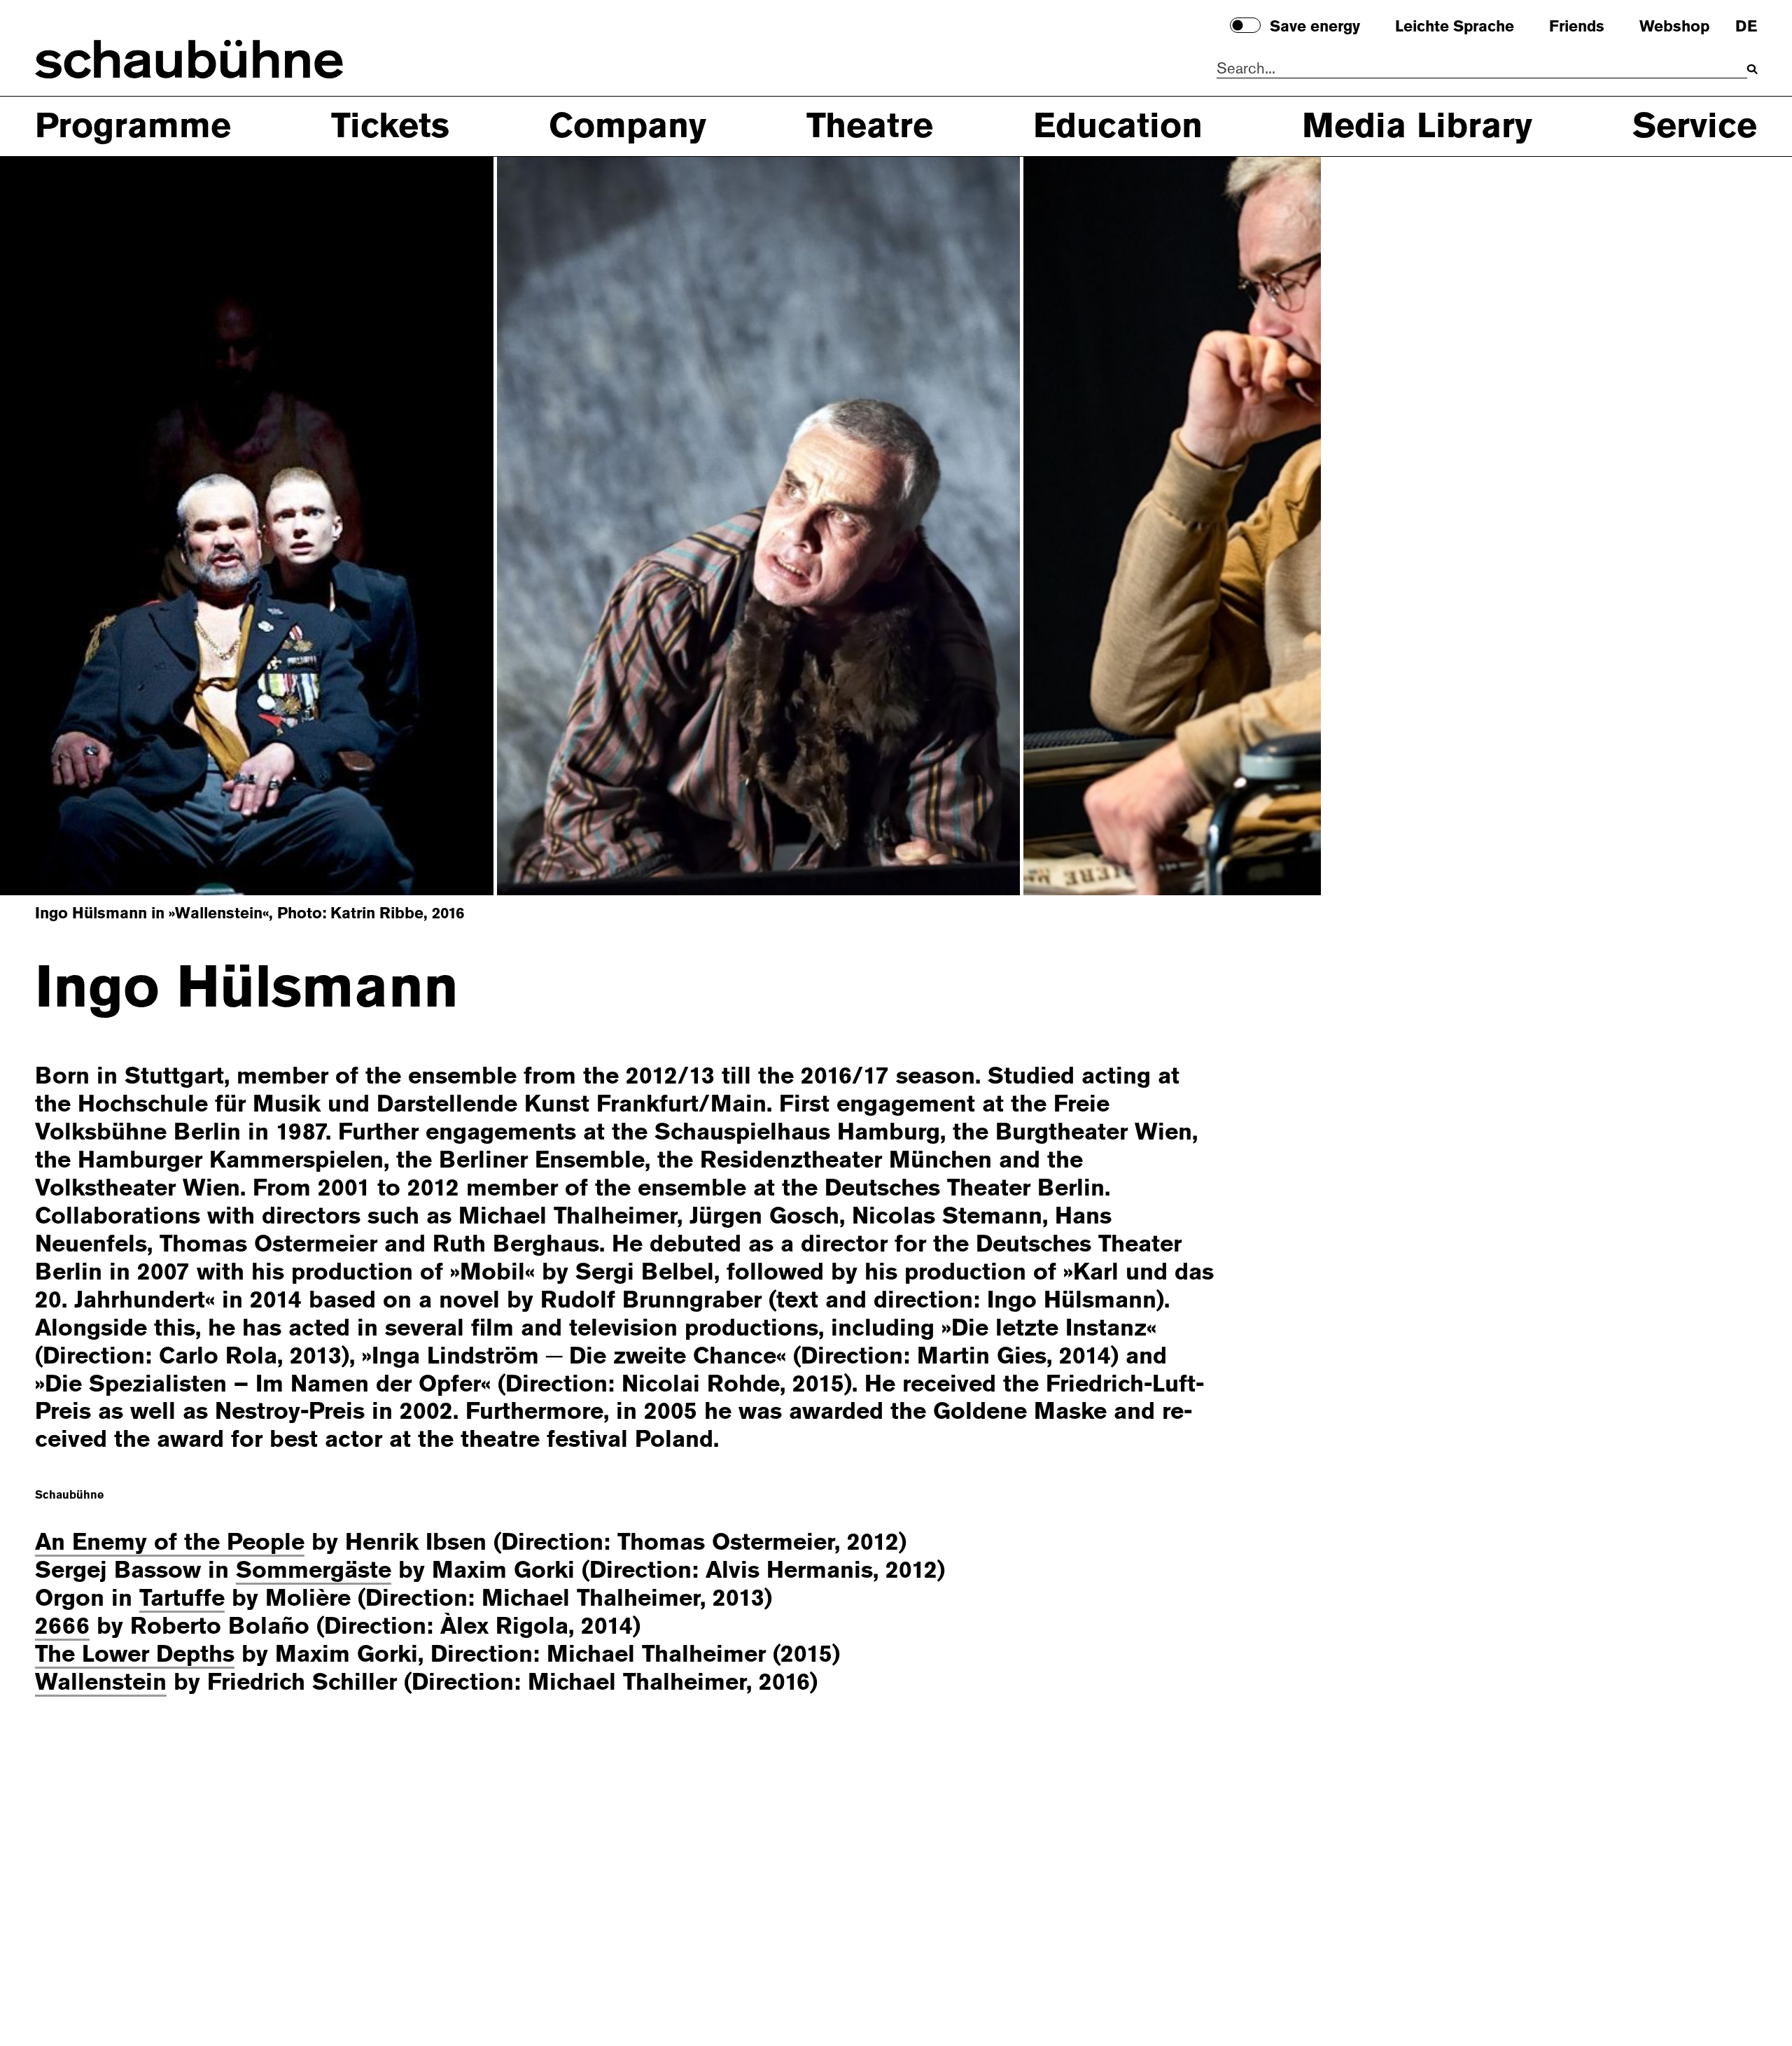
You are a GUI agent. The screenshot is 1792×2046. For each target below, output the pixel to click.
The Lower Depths (135, 1654)
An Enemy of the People (170, 1542)
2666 (62, 1626)
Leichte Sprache (1455, 27)
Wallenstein (101, 1682)
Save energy (1315, 27)
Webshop (1674, 27)
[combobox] (1482, 69)
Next (1228, 524)
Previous (93, 524)
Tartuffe (182, 1598)
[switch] (1245, 25)
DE (1746, 27)
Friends (1577, 27)
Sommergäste (314, 1570)
